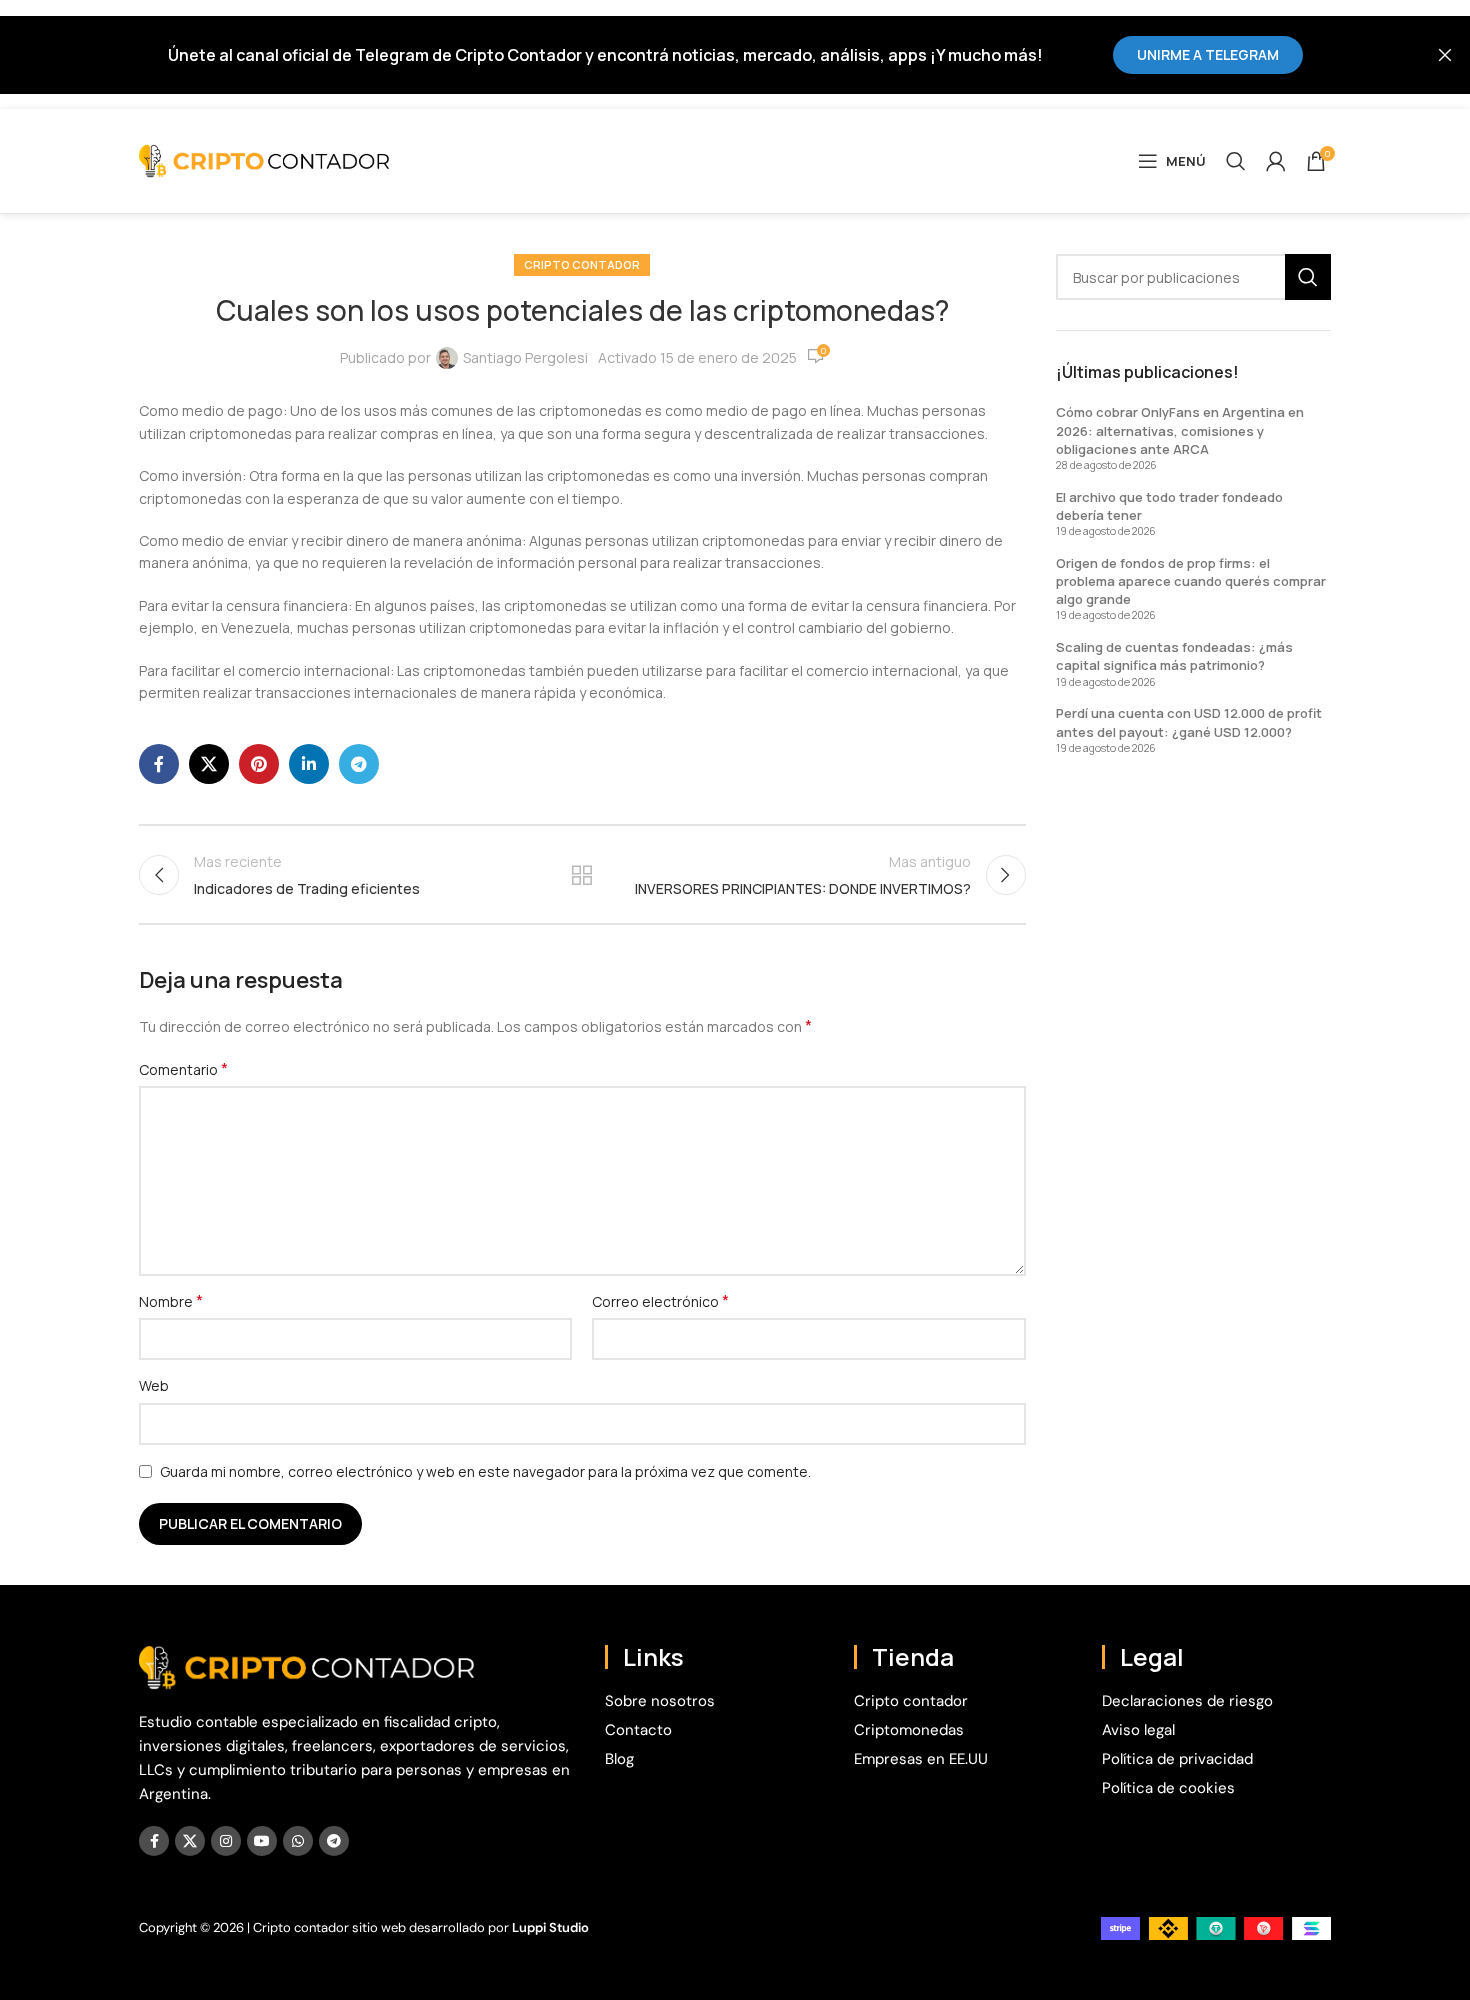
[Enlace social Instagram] (226, 1841)
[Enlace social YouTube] (262, 1841)
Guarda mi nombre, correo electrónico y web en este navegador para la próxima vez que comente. (485, 1471)
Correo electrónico (660, 1301)
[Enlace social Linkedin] (309, 764)
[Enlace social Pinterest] (259, 764)
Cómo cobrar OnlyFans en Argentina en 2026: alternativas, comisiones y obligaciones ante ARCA (1180, 430)
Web (154, 1385)
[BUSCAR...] (1308, 277)
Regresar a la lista (582, 875)
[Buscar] (1236, 161)
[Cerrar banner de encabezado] (1445, 54)
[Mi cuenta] (1276, 161)
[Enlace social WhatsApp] (298, 1841)
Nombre (171, 1301)
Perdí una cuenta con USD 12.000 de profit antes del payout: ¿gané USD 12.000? (1189, 722)
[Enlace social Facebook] (159, 764)
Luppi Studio (550, 1927)
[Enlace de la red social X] (209, 764)
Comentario (183, 1069)
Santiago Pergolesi (525, 357)
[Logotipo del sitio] (264, 159)
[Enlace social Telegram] (359, 764)
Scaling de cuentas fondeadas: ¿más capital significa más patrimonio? (1174, 656)
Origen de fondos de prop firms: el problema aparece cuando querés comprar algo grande (1191, 581)
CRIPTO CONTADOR (582, 264)
